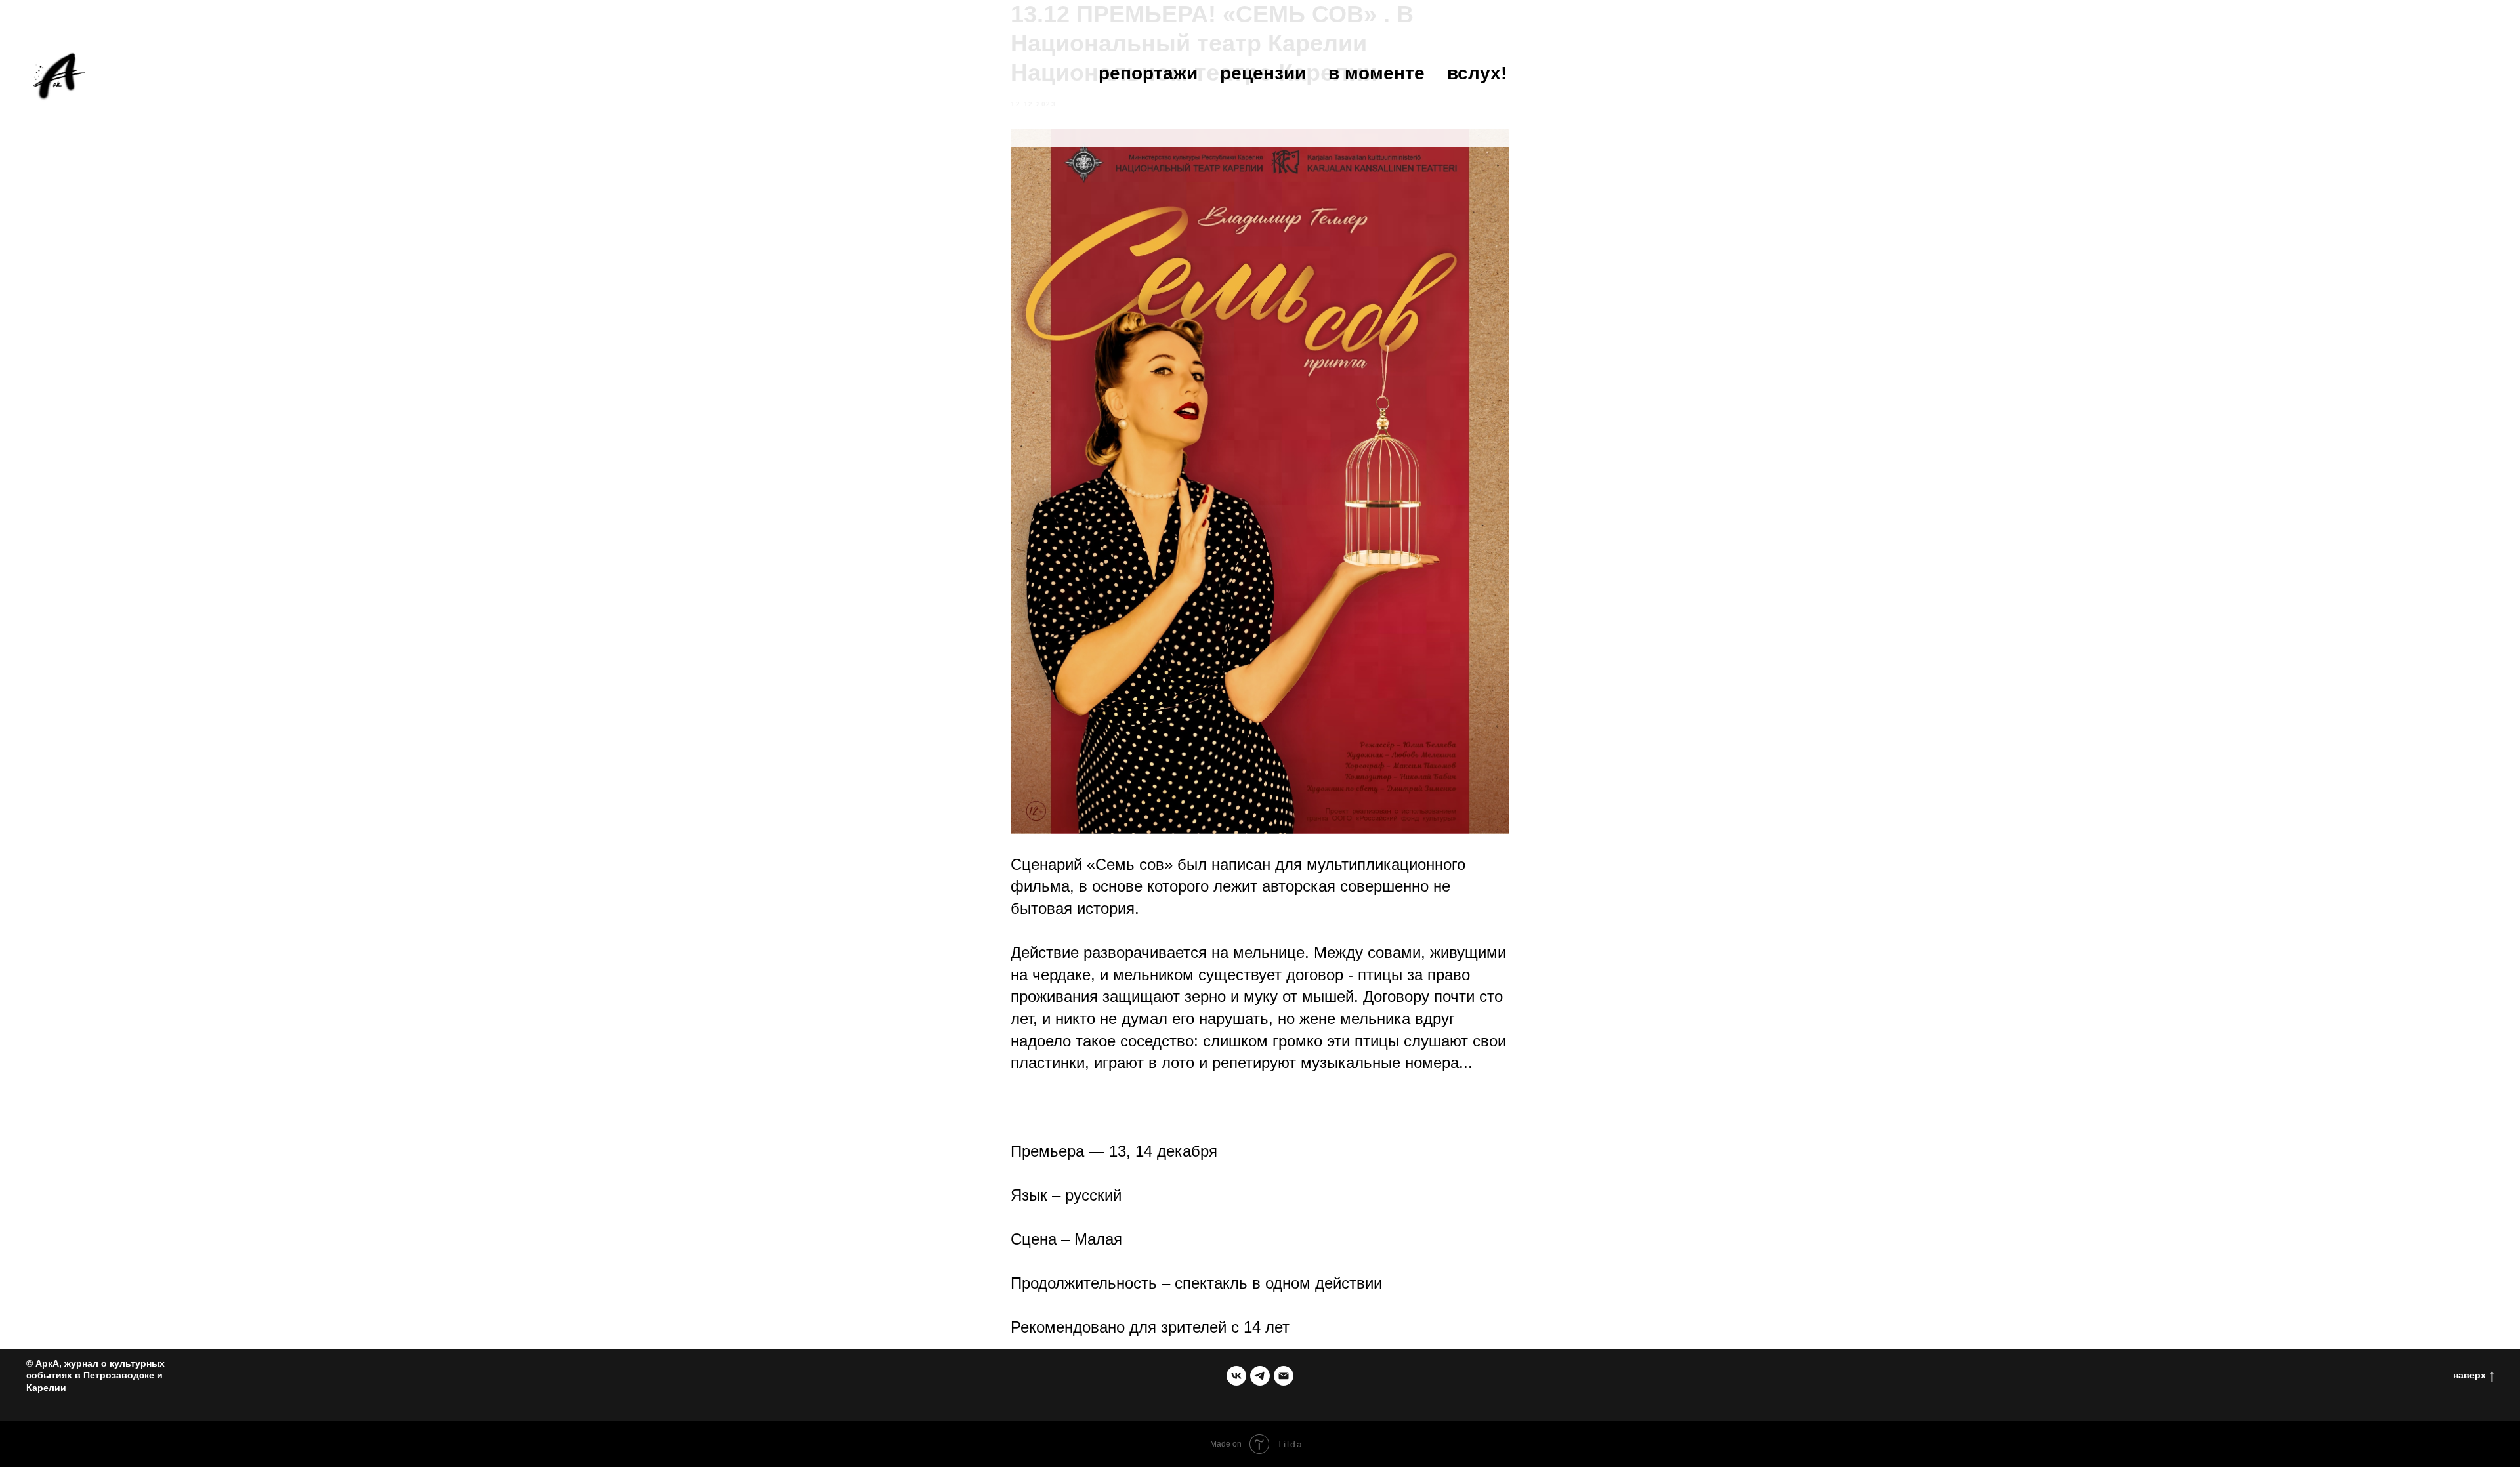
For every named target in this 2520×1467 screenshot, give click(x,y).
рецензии (1263, 73)
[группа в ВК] (1236, 1376)
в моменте (1376, 73)
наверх (2469, 1375)
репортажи (1148, 73)
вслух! (1477, 73)
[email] (1284, 1376)
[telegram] (1260, 1376)
